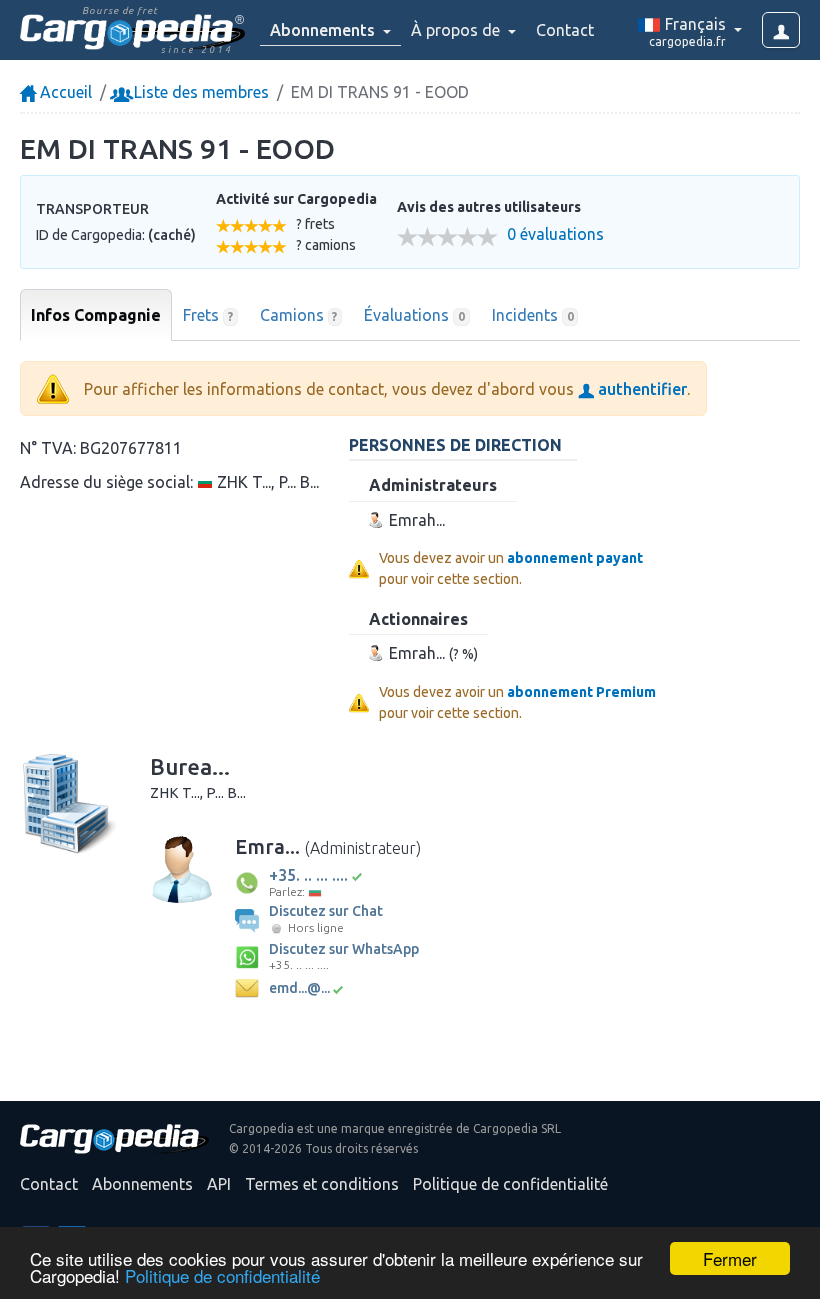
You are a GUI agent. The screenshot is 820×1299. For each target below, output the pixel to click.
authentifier (640, 389)
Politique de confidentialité (222, 1275)
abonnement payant (575, 558)
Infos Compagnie (96, 315)
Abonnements (142, 1184)
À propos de (457, 30)
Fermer (730, 1258)
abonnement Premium (581, 692)
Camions (299, 315)
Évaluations (414, 315)
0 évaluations (555, 234)
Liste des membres (199, 92)
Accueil (64, 92)
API (219, 1184)
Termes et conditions (322, 1184)
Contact (565, 30)
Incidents (533, 315)
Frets (208, 315)
